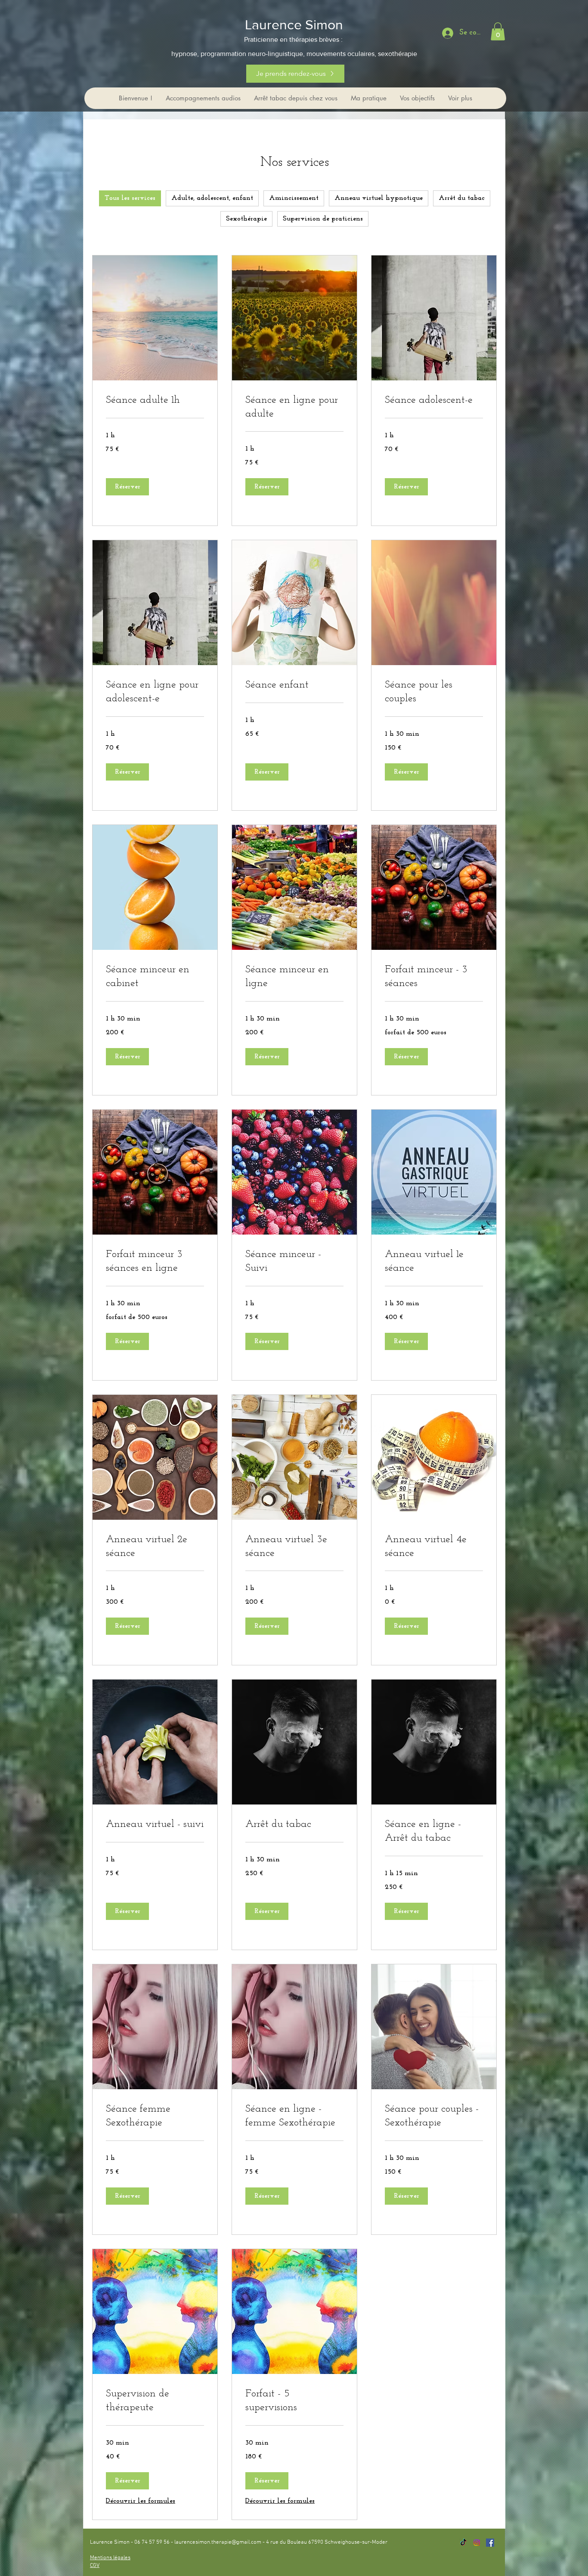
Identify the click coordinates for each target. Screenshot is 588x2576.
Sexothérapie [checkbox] (246, 219)
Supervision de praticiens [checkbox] (323, 219)
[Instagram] (477, 2543)
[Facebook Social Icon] (490, 2543)
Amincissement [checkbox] (294, 198)
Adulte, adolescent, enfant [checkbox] (212, 198)
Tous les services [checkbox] (130, 198)
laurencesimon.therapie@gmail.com (218, 2542)
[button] (498, 31)
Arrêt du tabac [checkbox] (462, 198)
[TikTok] (463, 2543)
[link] (155, 401)
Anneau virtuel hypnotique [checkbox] (379, 198)
